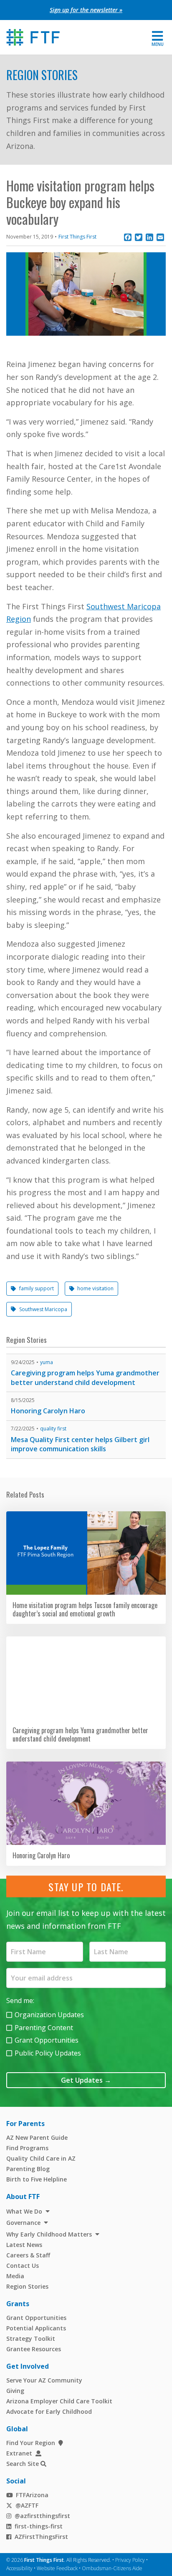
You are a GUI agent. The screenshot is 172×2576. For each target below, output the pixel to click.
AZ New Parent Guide (37, 2137)
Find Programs (27, 2148)
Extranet (19, 2453)
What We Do (24, 2211)
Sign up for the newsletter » (86, 10)
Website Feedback (57, 2568)
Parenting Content (44, 2028)
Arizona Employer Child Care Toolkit (59, 2401)
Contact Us (23, 2266)
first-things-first (39, 2526)
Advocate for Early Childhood (49, 2411)
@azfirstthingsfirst (42, 2516)
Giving (15, 2391)
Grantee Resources (34, 2349)
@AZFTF (27, 2505)
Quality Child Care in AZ (41, 2158)
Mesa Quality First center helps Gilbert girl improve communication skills (80, 1444)
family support (37, 1288)
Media (15, 2276)
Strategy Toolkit (31, 2339)
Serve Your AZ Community (44, 2380)
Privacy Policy (130, 2560)
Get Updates (86, 2080)
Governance (23, 2223)
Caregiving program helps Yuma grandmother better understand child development (85, 1378)
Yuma (47, 1362)
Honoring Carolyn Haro (48, 1411)
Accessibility (19, 2568)
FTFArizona (32, 2495)
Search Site (23, 2464)
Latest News (24, 2245)
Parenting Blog (28, 2169)
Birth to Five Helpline (37, 2179)
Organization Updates (49, 2015)
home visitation (95, 1288)
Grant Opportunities (47, 2040)
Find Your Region (31, 2443)
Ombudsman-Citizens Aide (112, 2568)
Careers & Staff (28, 2255)
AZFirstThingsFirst (41, 2537)
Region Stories (42, 75)
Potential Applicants (36, 2328)
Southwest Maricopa (43, 1309)
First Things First (77, 237)
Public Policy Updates (48, 2053)
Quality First (53, 1429)
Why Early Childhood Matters (49, 2234)
